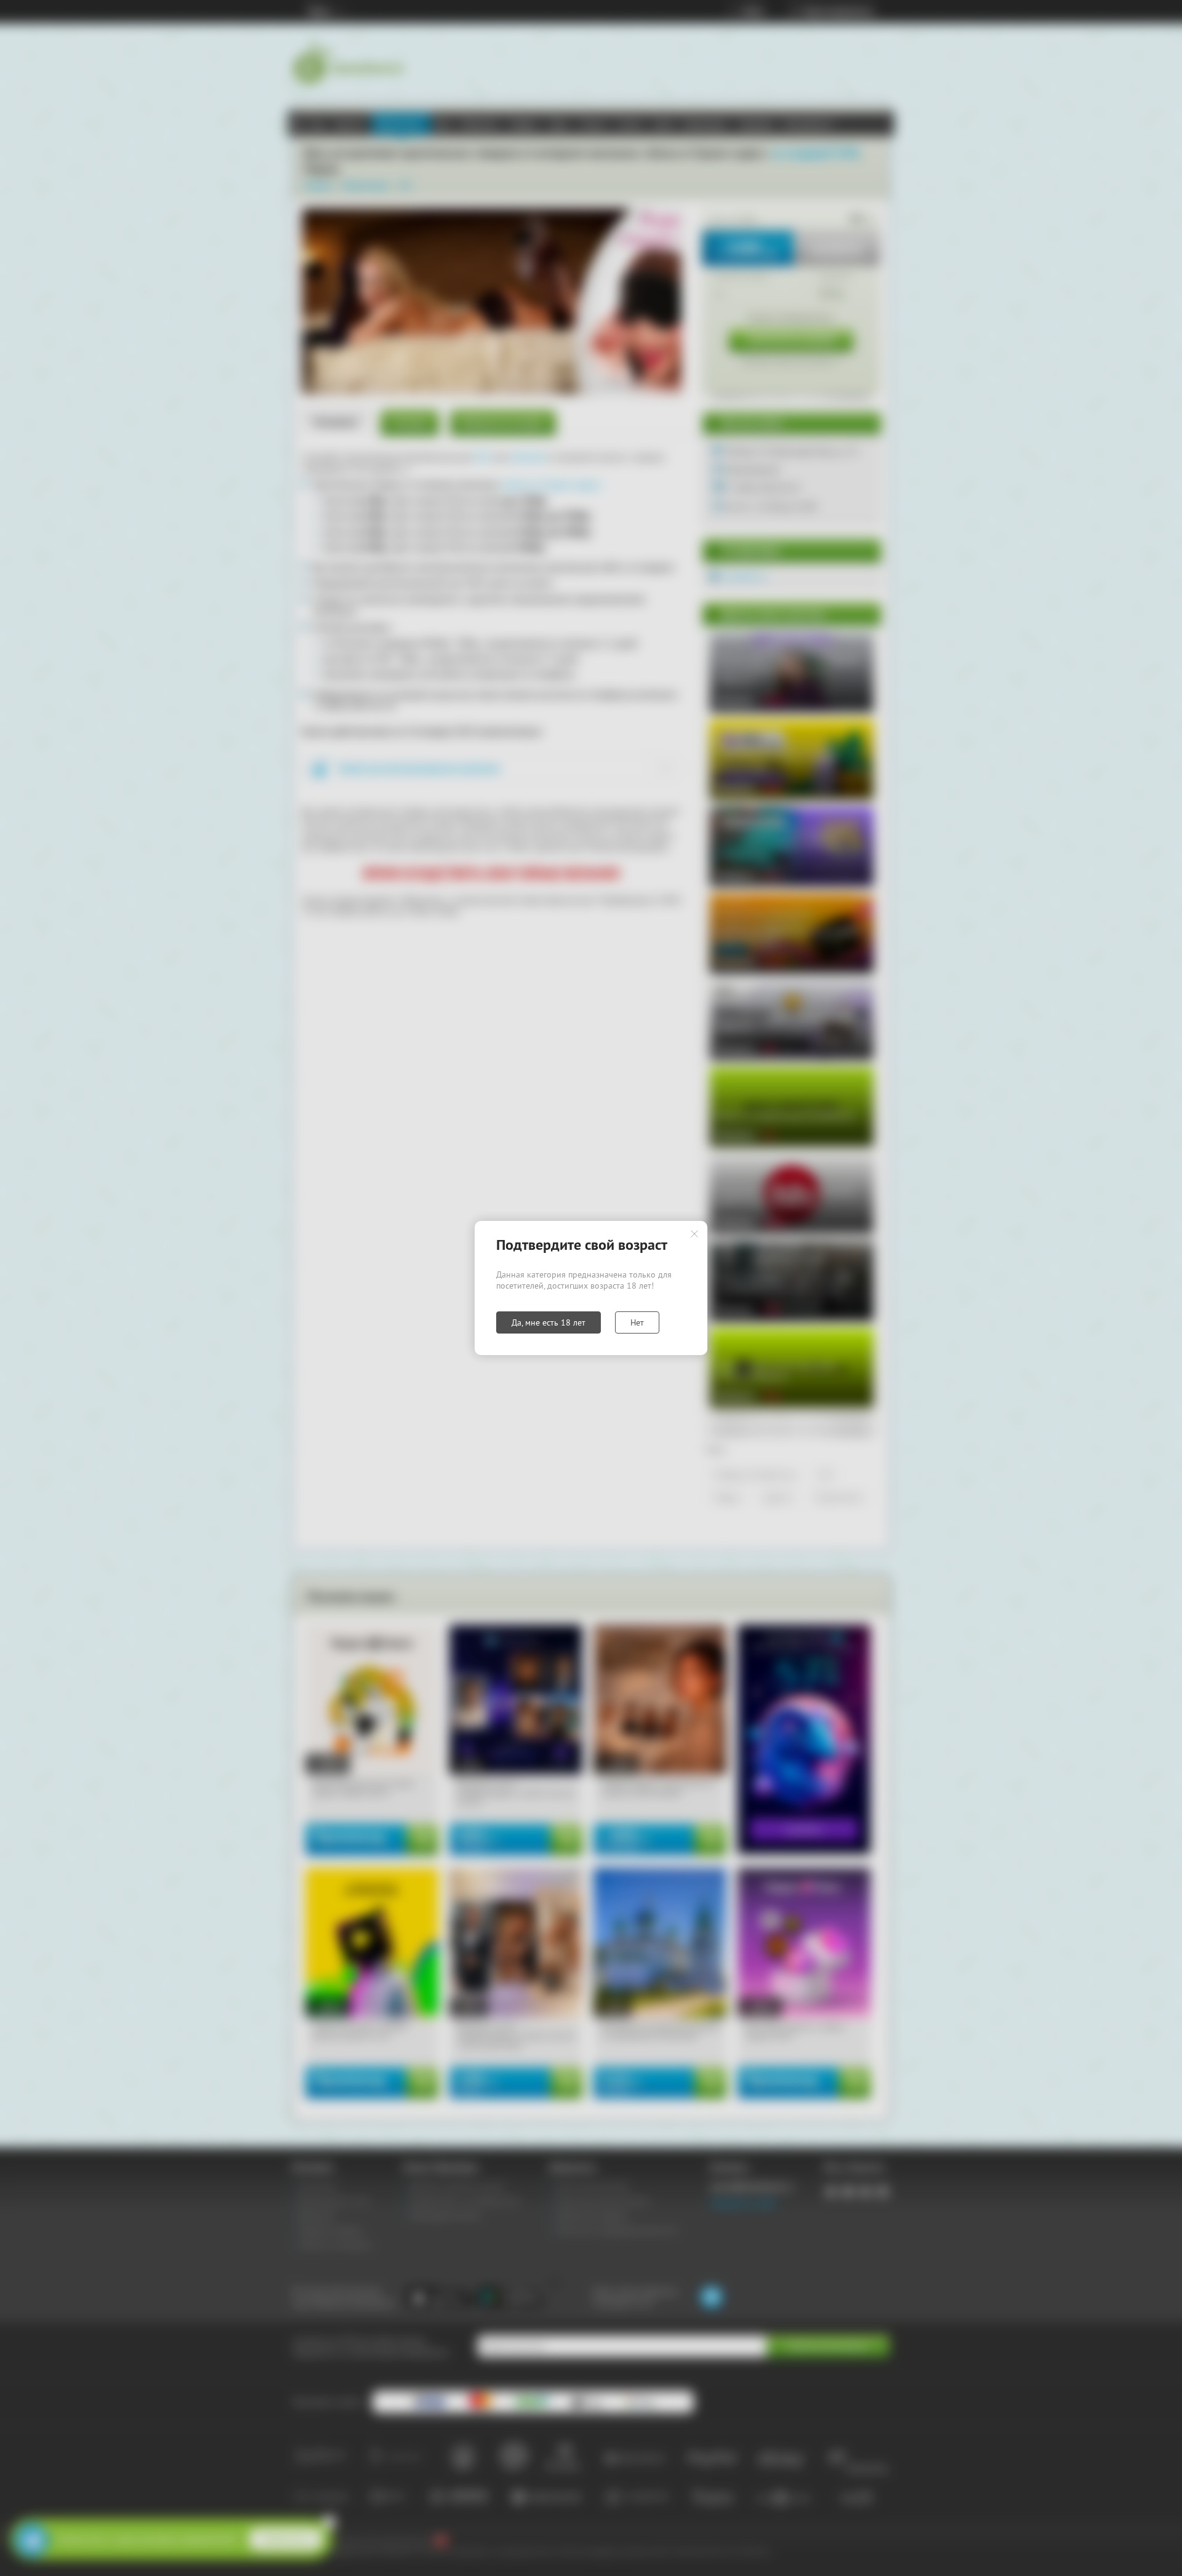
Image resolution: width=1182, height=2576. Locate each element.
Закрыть (694, 1234)
